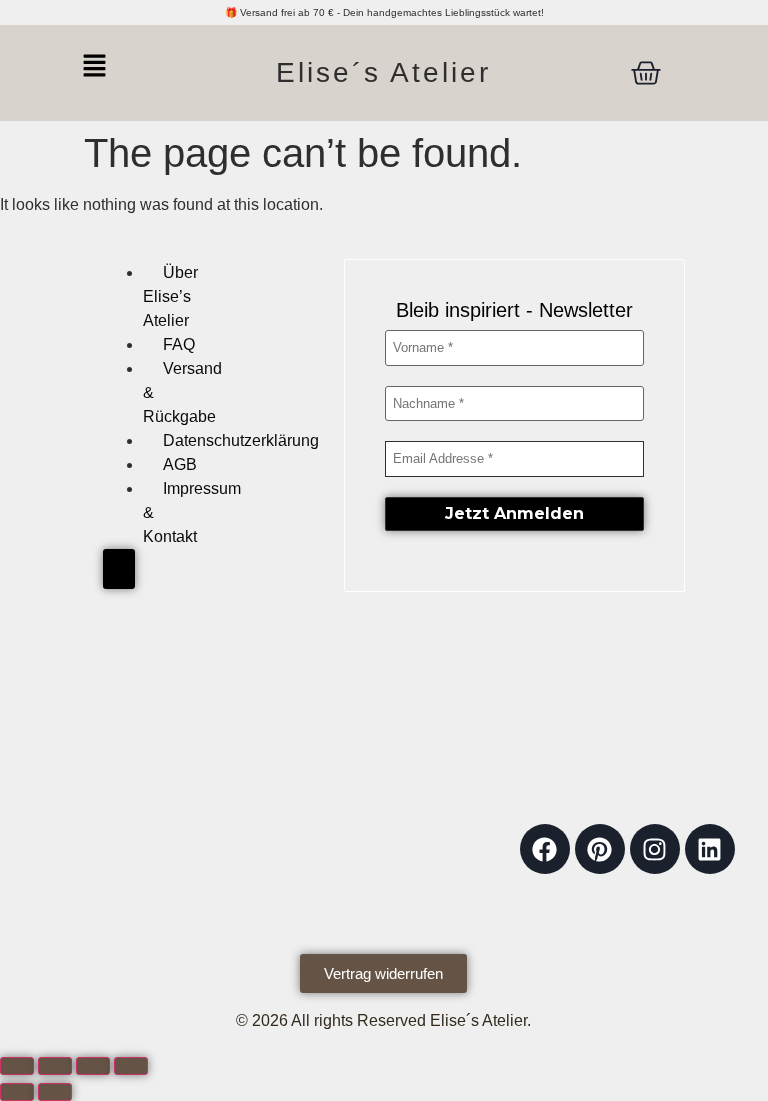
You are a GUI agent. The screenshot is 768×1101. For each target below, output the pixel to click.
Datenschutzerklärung (241, 440)
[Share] (93, 1066)
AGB (180, 464)
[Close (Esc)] (131, 1066)
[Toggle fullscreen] (55, 1066)
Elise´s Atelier (383, 72)
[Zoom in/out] (17, 1066)
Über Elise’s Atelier (170, 296)
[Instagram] (655, 849)
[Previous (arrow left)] (17, 1092)
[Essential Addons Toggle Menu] (119, 569)
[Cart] (646, 73)
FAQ (179, 344)
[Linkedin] (710, 849)
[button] (122, 67)
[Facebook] (545, 849)
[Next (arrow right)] (55, 1092)
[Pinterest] (600, 849)
